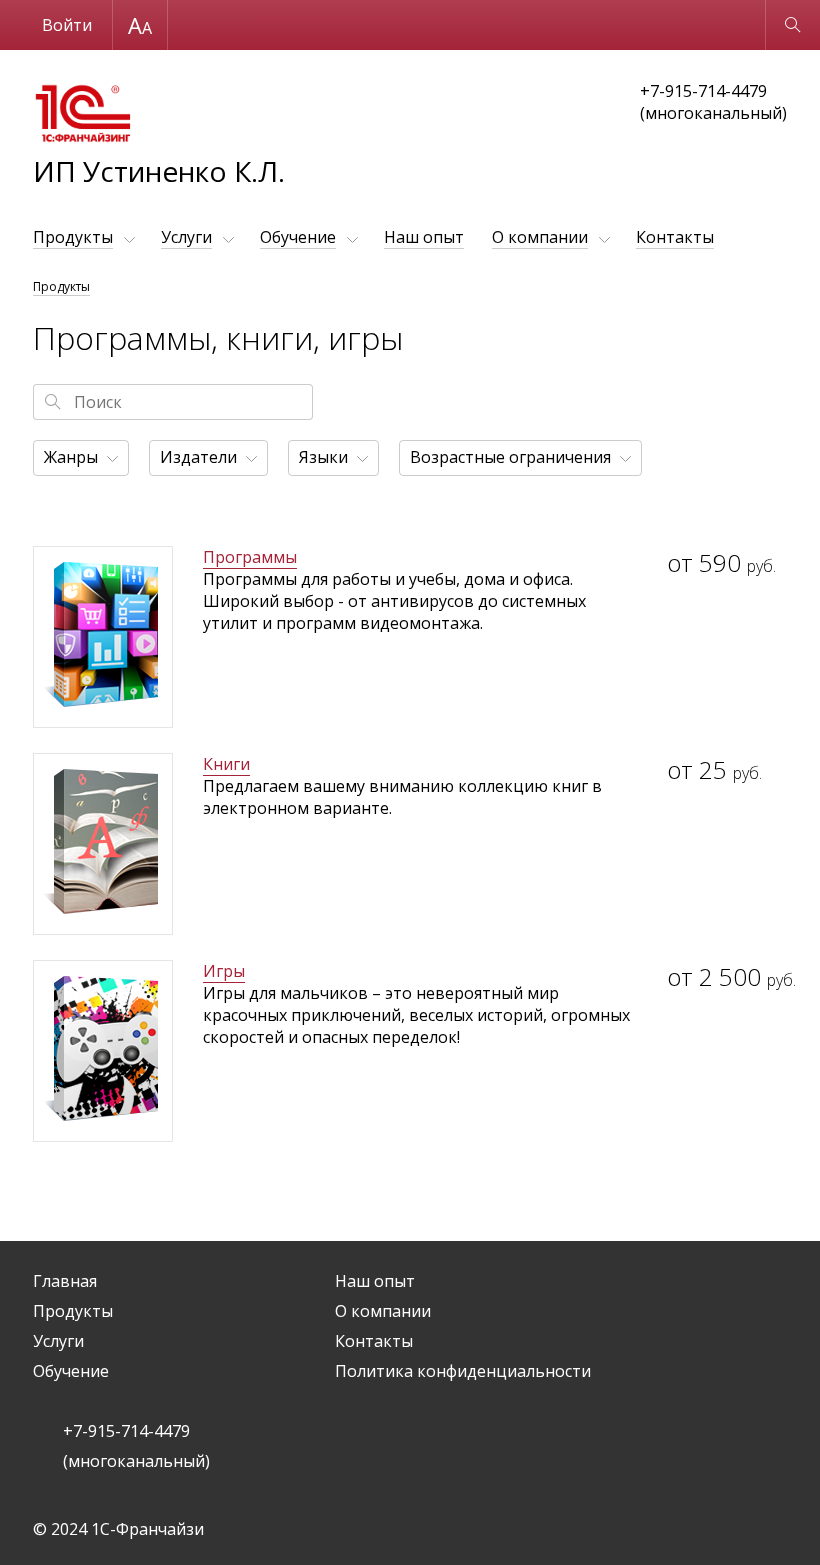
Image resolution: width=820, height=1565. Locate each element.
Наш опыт (424, 237)
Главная (65, 1281)
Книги (226, 764)
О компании (540, 237)
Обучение (298, 237)
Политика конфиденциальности (463, 1371)
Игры (224, 971)
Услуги (186, 237)
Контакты (675, 237)
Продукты (73, 237)
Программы (250, 557)
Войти (67, 25)
